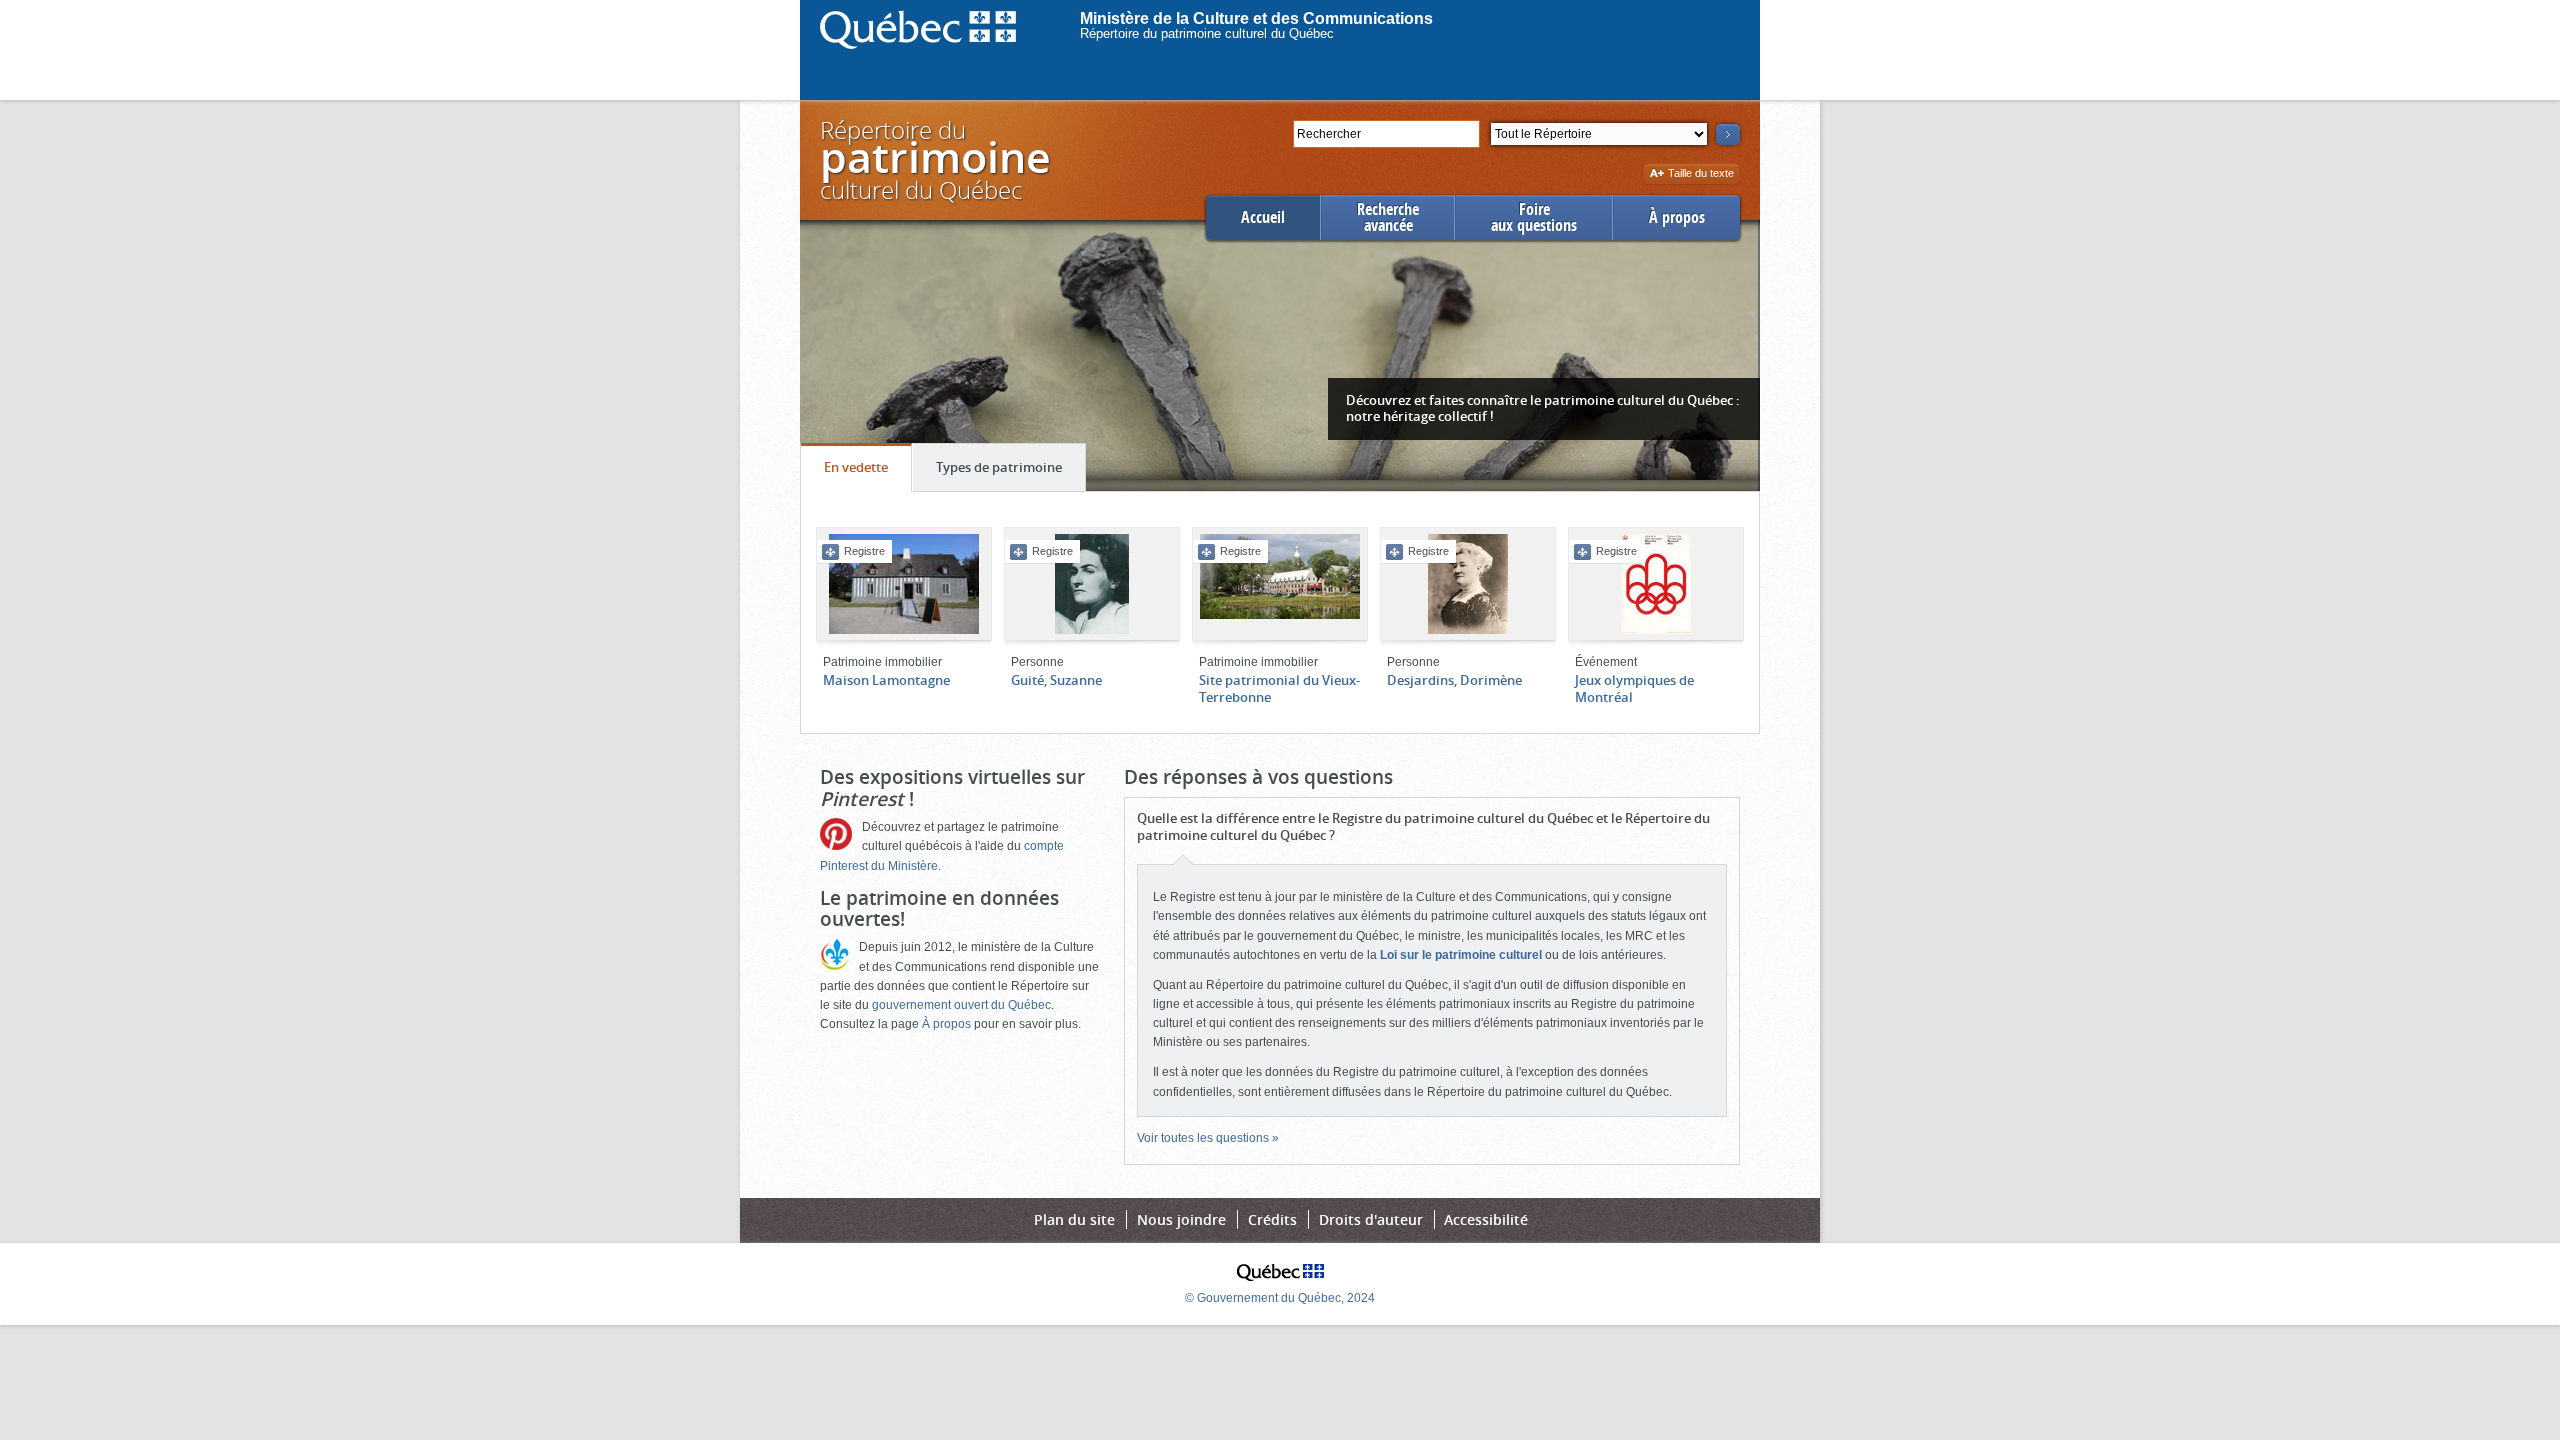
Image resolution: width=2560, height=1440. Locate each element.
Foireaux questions (1534, 217)
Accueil (1263, 217)
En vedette (867, 474)
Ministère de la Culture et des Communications (1256, 18)
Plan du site (1074, 1219)
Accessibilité (1486, 1219)
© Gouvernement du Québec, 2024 (1280, 1298)
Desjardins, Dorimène (1454, 680)
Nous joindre (1181, 1219)
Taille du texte (1700, 174)
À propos (1677, 217)
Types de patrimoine (1010, 474)
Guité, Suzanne (1056, 680)
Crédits (1272, 1219)
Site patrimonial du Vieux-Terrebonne (1279, 688)
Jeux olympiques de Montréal (1634, 688)
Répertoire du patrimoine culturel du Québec (1207, 33)
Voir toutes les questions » (1208, 1138)
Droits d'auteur (1371, 1219)
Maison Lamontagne (886, 680)
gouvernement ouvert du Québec (961, 1005)
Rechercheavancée (1388, 217)
